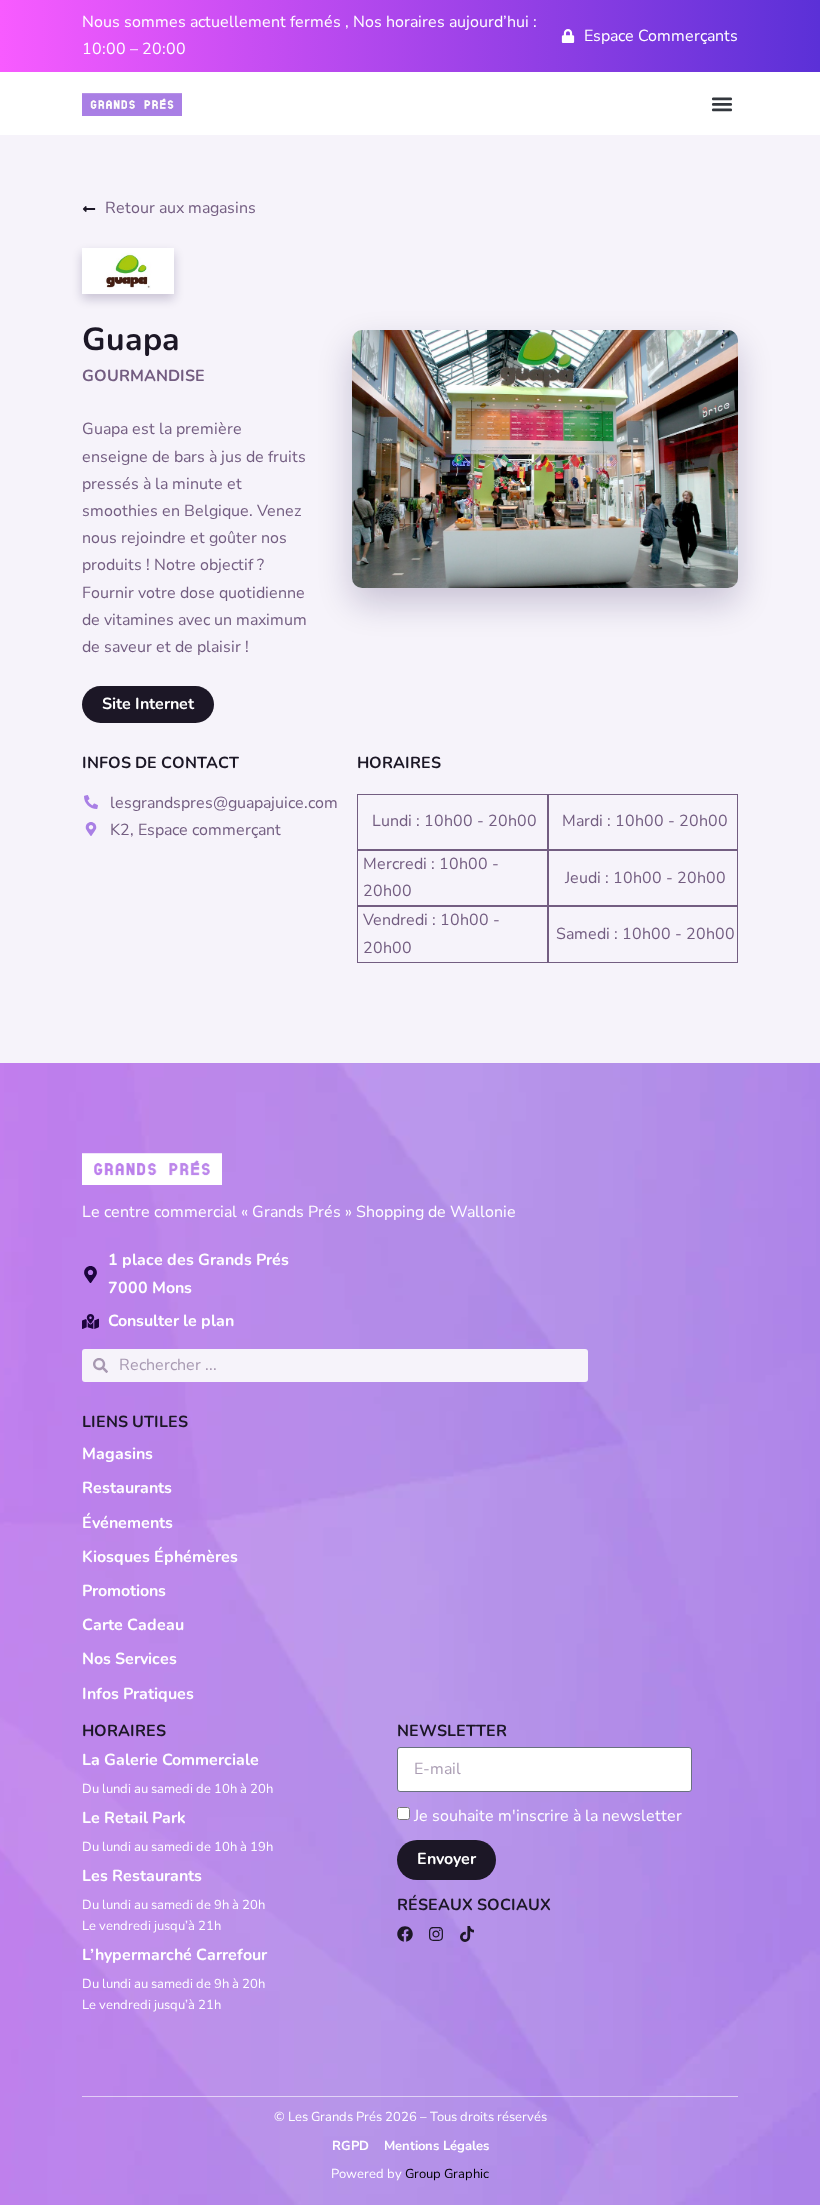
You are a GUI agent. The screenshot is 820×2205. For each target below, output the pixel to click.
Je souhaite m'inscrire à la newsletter (548, 1816)
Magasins (117, 1454)
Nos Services (129, 1659)
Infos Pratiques (138, 1694)
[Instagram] (436, 1934)
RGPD (350, 2146)
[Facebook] (405, 1934)
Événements (127, 1523)
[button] (721, 103)
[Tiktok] (467, 1934)
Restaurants (127, 1488)
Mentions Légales (436, 2146)
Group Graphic (447, 2174)
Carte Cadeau (133, 1625)
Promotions (124, 1591)
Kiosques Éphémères (160, 1557)
